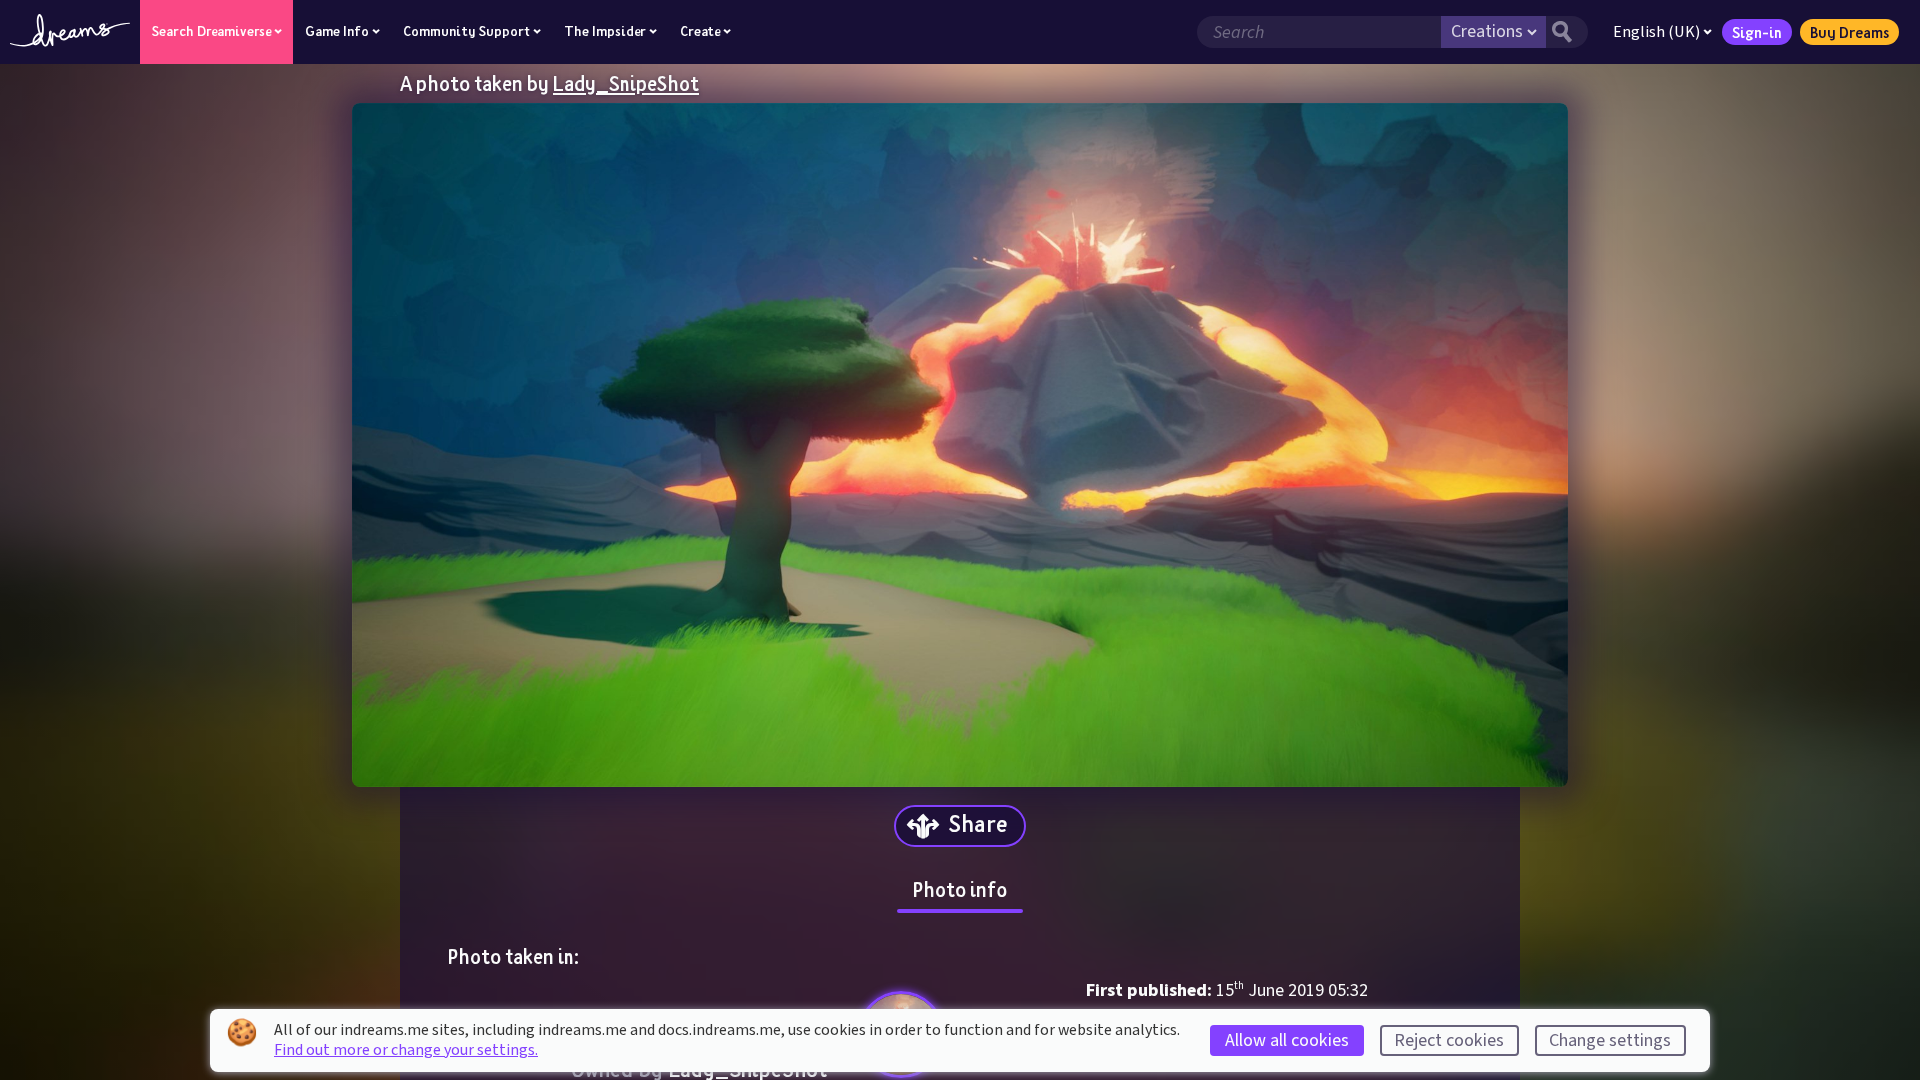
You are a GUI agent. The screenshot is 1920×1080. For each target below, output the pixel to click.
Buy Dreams (1849, 32)
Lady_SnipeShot (626, 83)
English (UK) (1656, 32)
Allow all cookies (1287, 1040)
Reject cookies (1449, 1040)
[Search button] (1567, 32)
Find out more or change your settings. (406, 1050)
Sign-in (1757, 32)
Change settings (1610, 1040)
